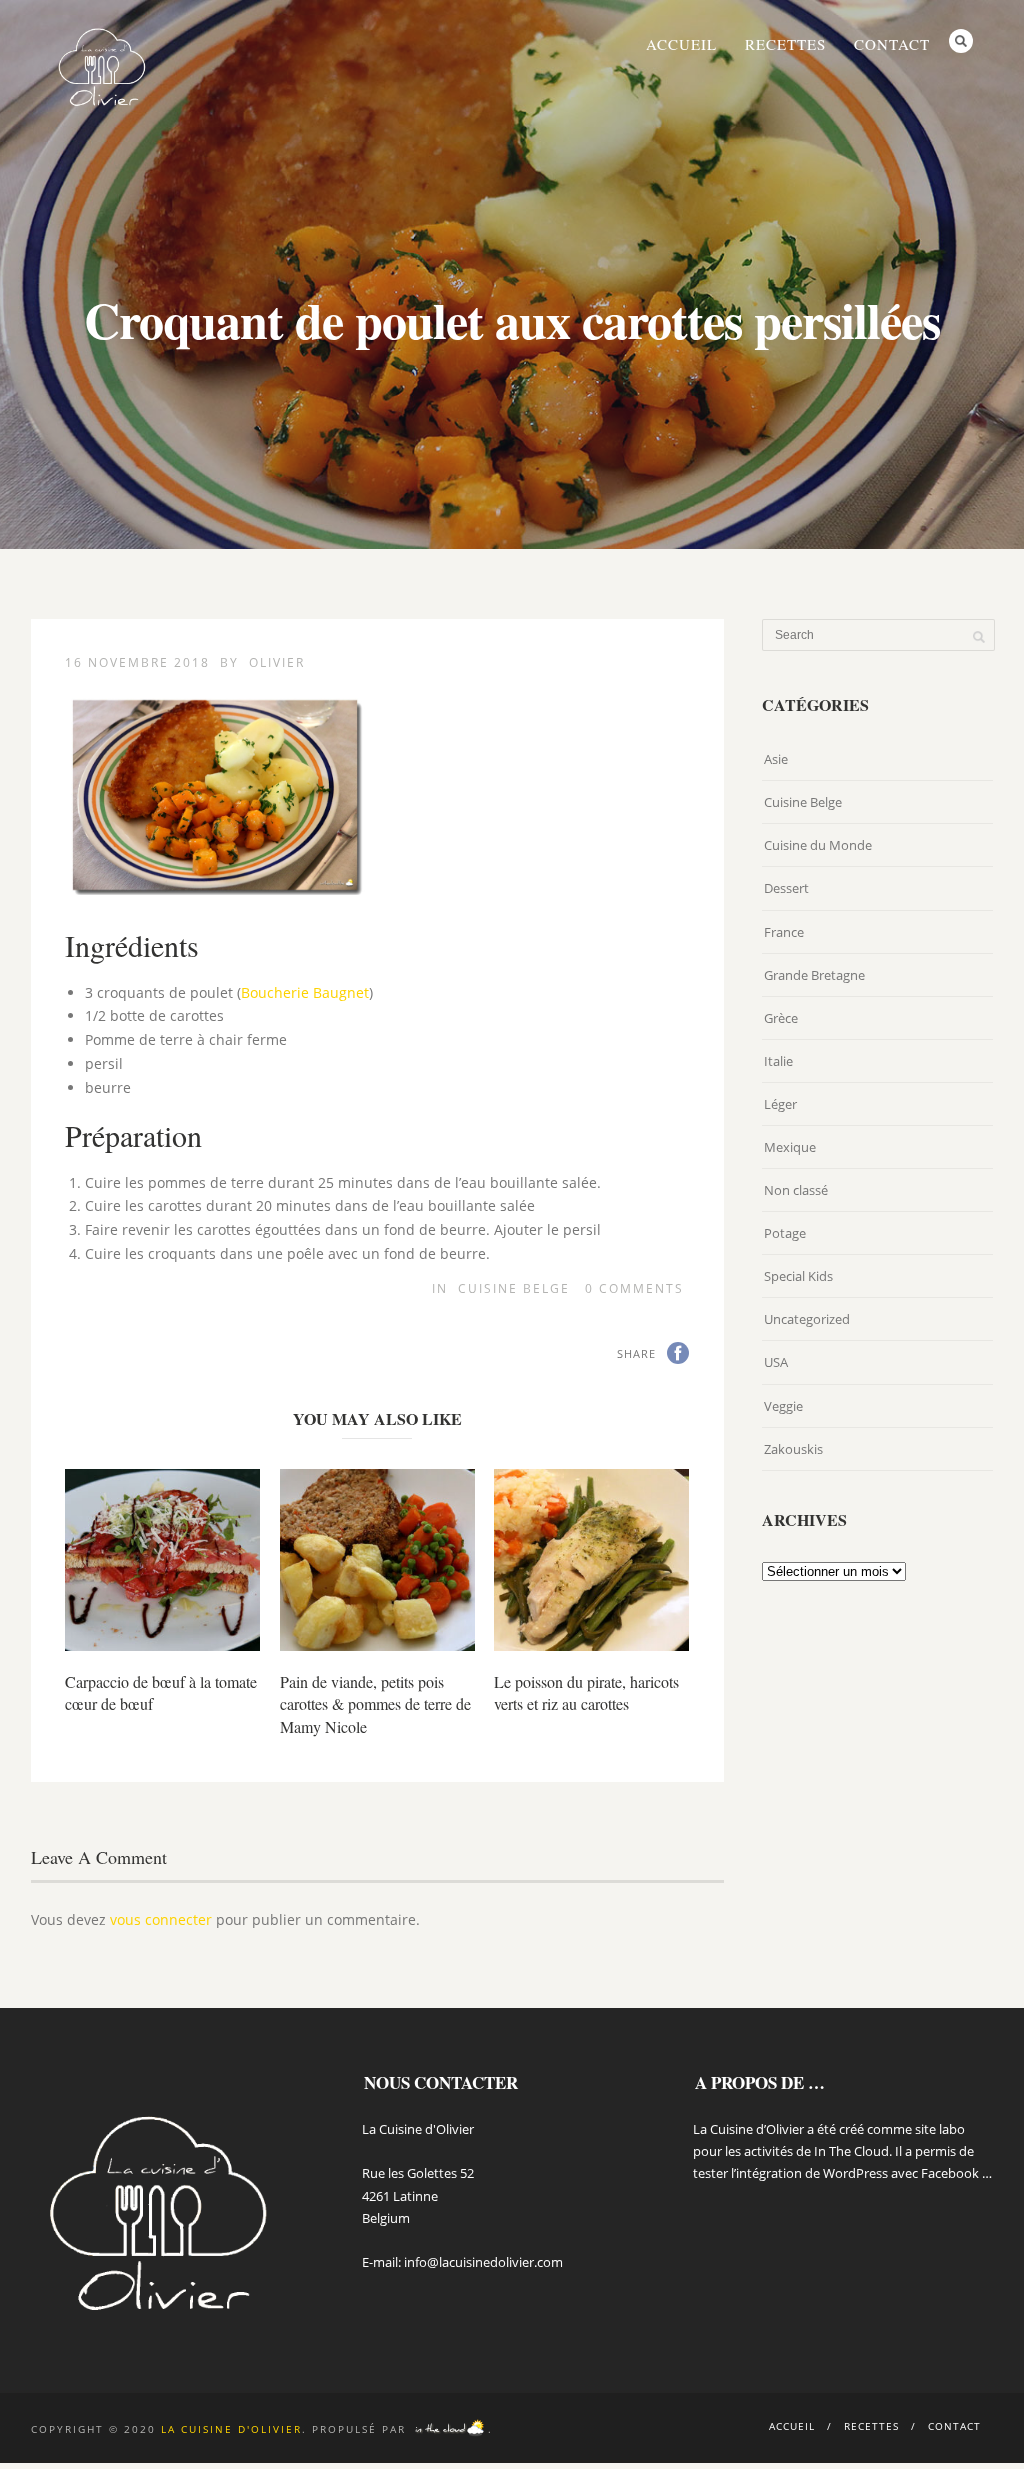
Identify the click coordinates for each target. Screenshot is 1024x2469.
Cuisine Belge (514, 1288)
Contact (892, 44)
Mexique (790, 1147)
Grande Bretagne (814, 975)
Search (961, 41)
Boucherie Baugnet (305, 992)
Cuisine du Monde (818, 845)
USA (776, 1362)
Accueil (681, 44)
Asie (776, 759)
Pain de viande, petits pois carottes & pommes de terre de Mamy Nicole (375, 1704)
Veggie (783, 1406)
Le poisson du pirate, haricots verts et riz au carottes (586, 1692)
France (784, 932)
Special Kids (798, 1276)
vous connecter (161, 1919)
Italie (778, 1061)
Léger (780, 1104)
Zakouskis (793, 1449)
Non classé (796, 1190)
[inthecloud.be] (449, 2429)
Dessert (786, 888)
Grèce (781, 1018)
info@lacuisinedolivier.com (483, 2262)
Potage (785, 1233)
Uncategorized (807, 1319)
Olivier (277, 662)
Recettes (785, 44)
